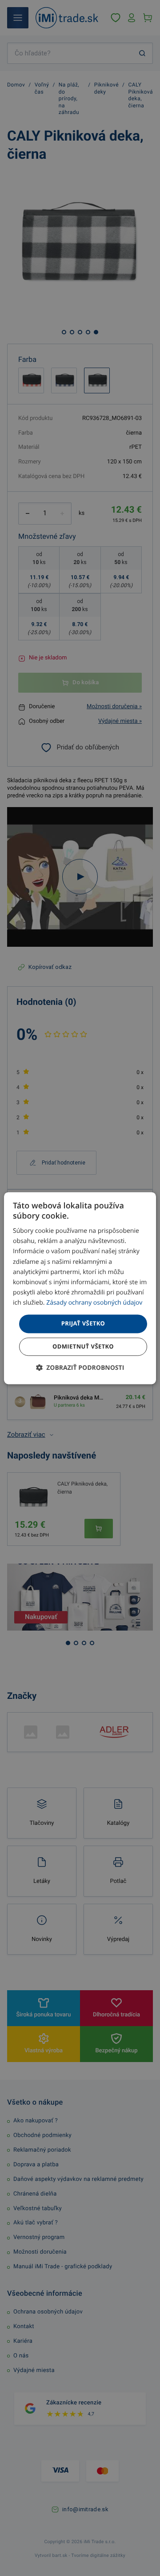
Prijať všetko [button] (83, 1323)
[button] (80, 1368)
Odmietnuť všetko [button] (83, 1346)
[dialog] (80, 1288)
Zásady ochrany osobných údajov (94, 1303)
